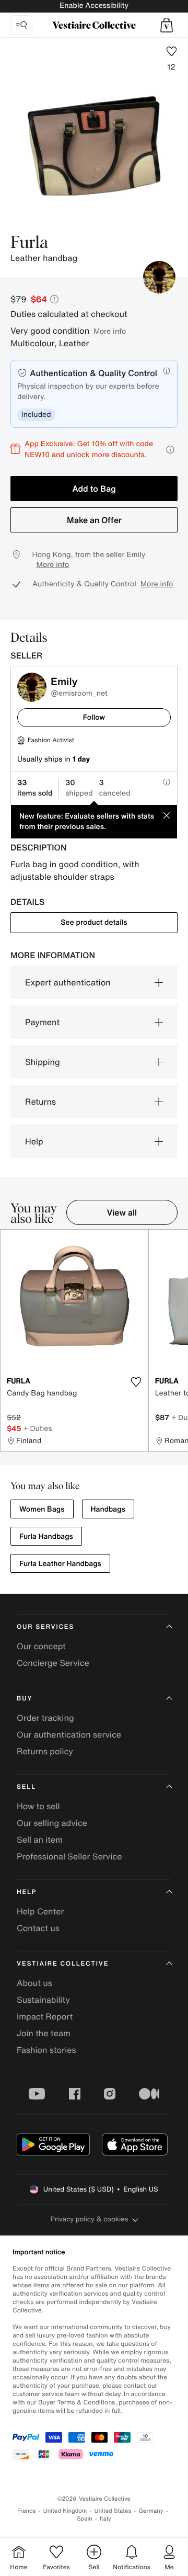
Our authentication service (69, 1734)
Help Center (40, 1911)
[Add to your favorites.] (136, 1382)
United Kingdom (65, 2511)
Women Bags (42, 1509)
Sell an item (40, 1840)
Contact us (38, 1928)
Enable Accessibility (94, 5)
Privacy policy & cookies (90, 2219)
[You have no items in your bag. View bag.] (167, 25)
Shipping (43, 1062)
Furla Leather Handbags (60, 1564)
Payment (42, 1022)
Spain (85, 2519)
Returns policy (45, 1751)
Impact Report (45, 2016)
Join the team (44, 2033)
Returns (40, 1102)
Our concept (41, 1646)
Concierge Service (53, 1663)
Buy (25, 1699)
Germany (151, 2511)
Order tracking (45, 1718)
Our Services (45, 1627)
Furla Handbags (46, 1536)
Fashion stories (46, 2050)
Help (34, 1141)
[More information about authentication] (167, 371)
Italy (105, 2519)
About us (34, 1983)
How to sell (38, 1806)
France (27, 2511)
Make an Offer (94, 520)
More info (110, 331)
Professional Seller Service (69, 1856)
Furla (29, 243)
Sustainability (43, 2000)
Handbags (108, 1509)
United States (113, 2511)
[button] (167, 25)
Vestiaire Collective (63, 1964)
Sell (26, 1787)
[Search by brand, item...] (21, 25)
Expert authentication (68, 982)
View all (122, 1212)
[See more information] (170, 450)
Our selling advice (52, 1823)
